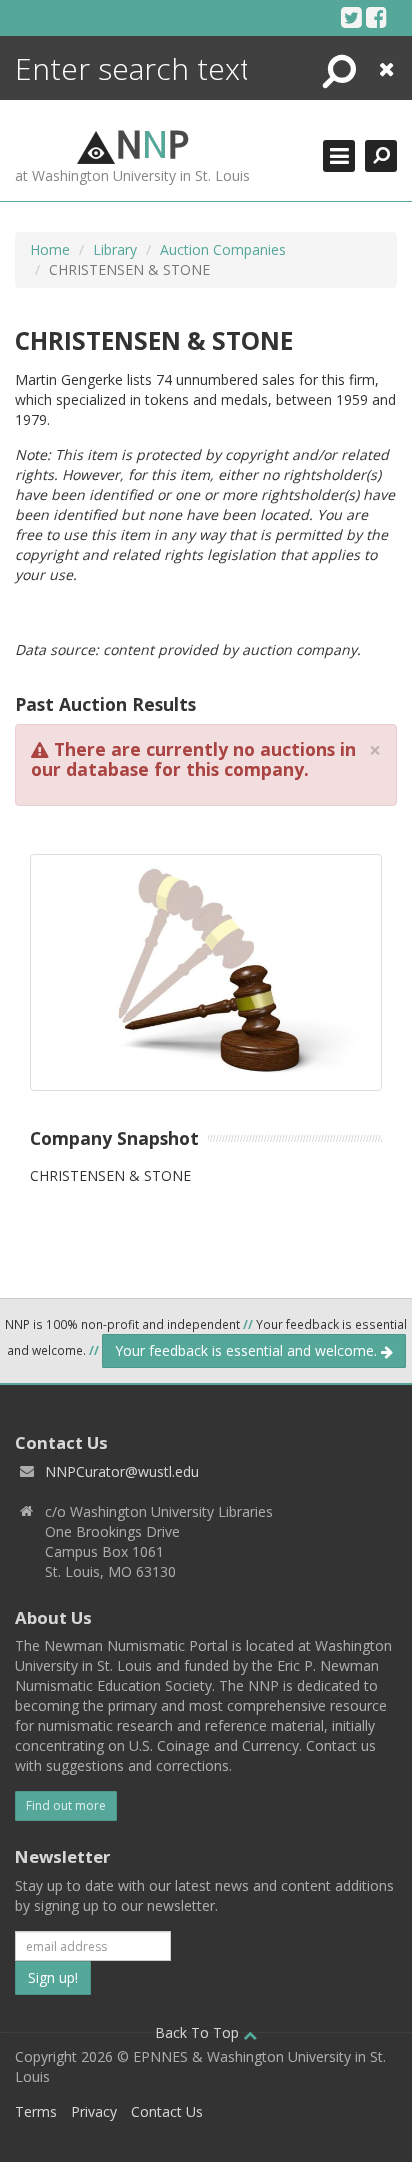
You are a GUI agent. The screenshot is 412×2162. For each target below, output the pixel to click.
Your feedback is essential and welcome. (248, 1350)
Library (115, 249)
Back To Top (199, 2032)
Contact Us (167, 2111)
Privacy (94, 2111)
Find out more (66, 1805)
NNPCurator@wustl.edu (122, 1471)
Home (50, 249)
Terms (36, 2111)
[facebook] (376, 17)
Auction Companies (223, 249)
